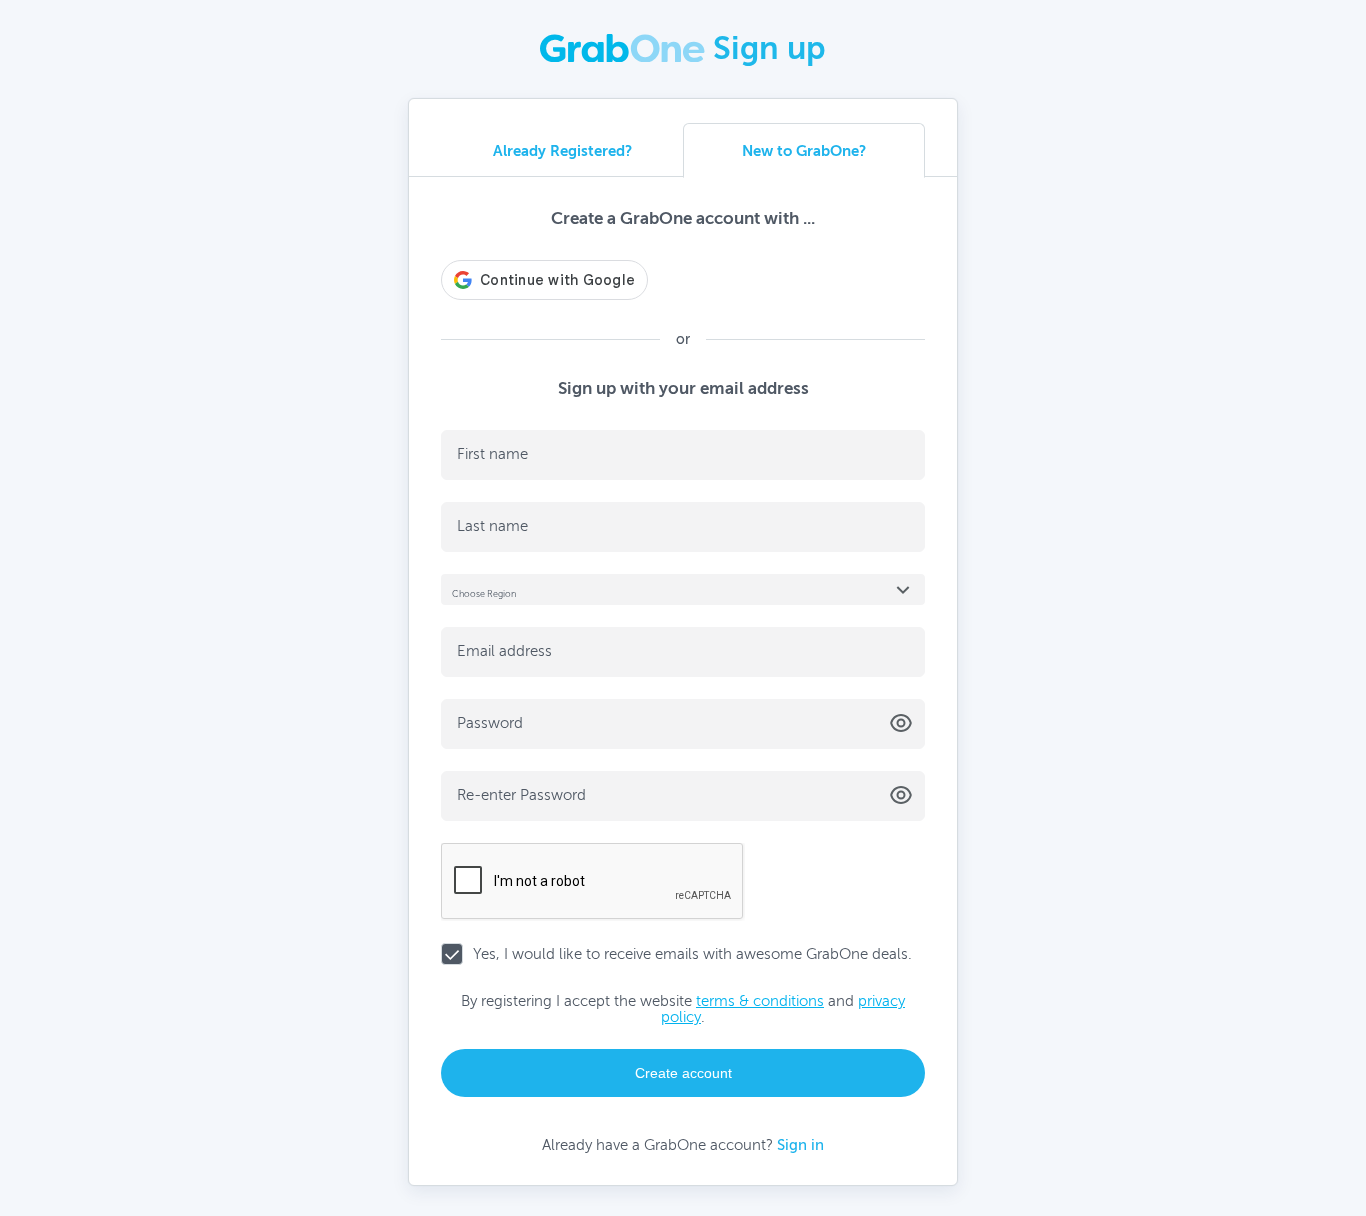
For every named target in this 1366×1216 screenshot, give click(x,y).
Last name (492, 526)
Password (490, 723)
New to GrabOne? (804, 150)
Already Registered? (562, 150)
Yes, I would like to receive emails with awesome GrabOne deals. (692, 954)
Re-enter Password (521, 795)
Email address (504, 651)
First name (492, 454)
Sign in (800, 1145)
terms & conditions (760, 1001)
